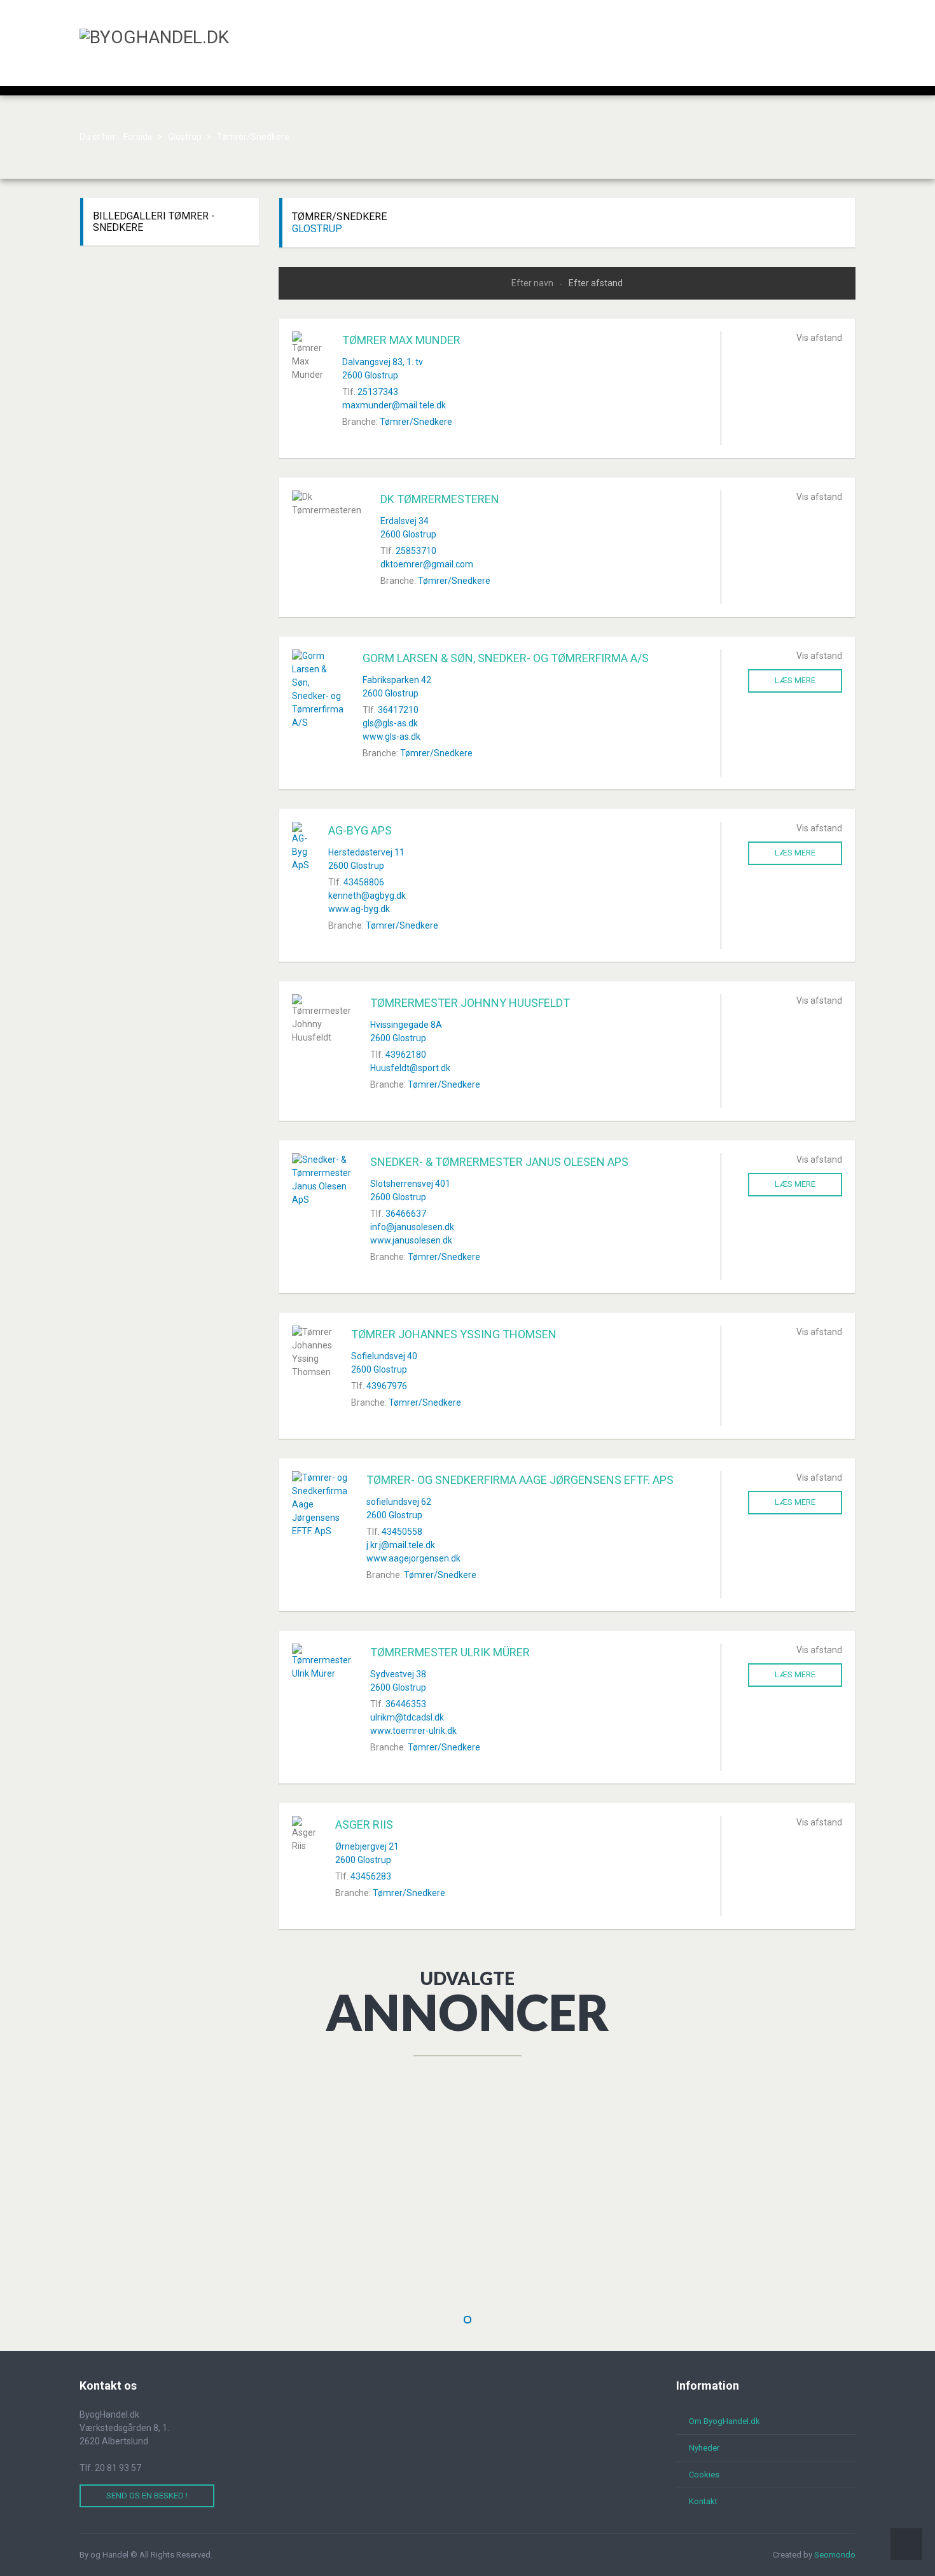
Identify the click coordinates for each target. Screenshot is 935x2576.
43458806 (364, 882)
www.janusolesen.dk (411, 1240)
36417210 (398, 710)
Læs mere (795, 680)
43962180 (406, 1055)
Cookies (704, 2475)
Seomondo (835, 2555)
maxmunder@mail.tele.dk (394, 405)
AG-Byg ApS (360, 830)
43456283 (371, 1876)
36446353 (406, 1704)
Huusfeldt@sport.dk (410, 1068)
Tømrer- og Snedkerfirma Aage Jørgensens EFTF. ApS (520, 1480)
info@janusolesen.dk (412, 1227)
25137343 (378, 392)
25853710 (416, 551)
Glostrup (317, 229)
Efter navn (533, 283)
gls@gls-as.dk (390, 723)
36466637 (406, 1214)
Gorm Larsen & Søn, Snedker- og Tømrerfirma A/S (506, 658)
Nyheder (704, 2448)
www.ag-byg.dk (359, 909)
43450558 (402, 1532)
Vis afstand (819, 338)
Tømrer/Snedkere (416, 422)
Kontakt (703, 2501)
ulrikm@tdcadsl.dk (407, 1717)
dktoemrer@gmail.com (427, 564)
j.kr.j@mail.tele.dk (401, 1545)
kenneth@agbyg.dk (367, 896)
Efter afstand (596, 283)
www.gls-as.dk (391, 737)
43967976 (387, 1386)
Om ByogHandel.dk (724, 2421)
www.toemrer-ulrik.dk (413, 1731)
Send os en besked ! (147, 2496)
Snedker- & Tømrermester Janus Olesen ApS (499, 1162)
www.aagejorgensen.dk (413, 1558)
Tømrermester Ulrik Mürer (450, 1652)
